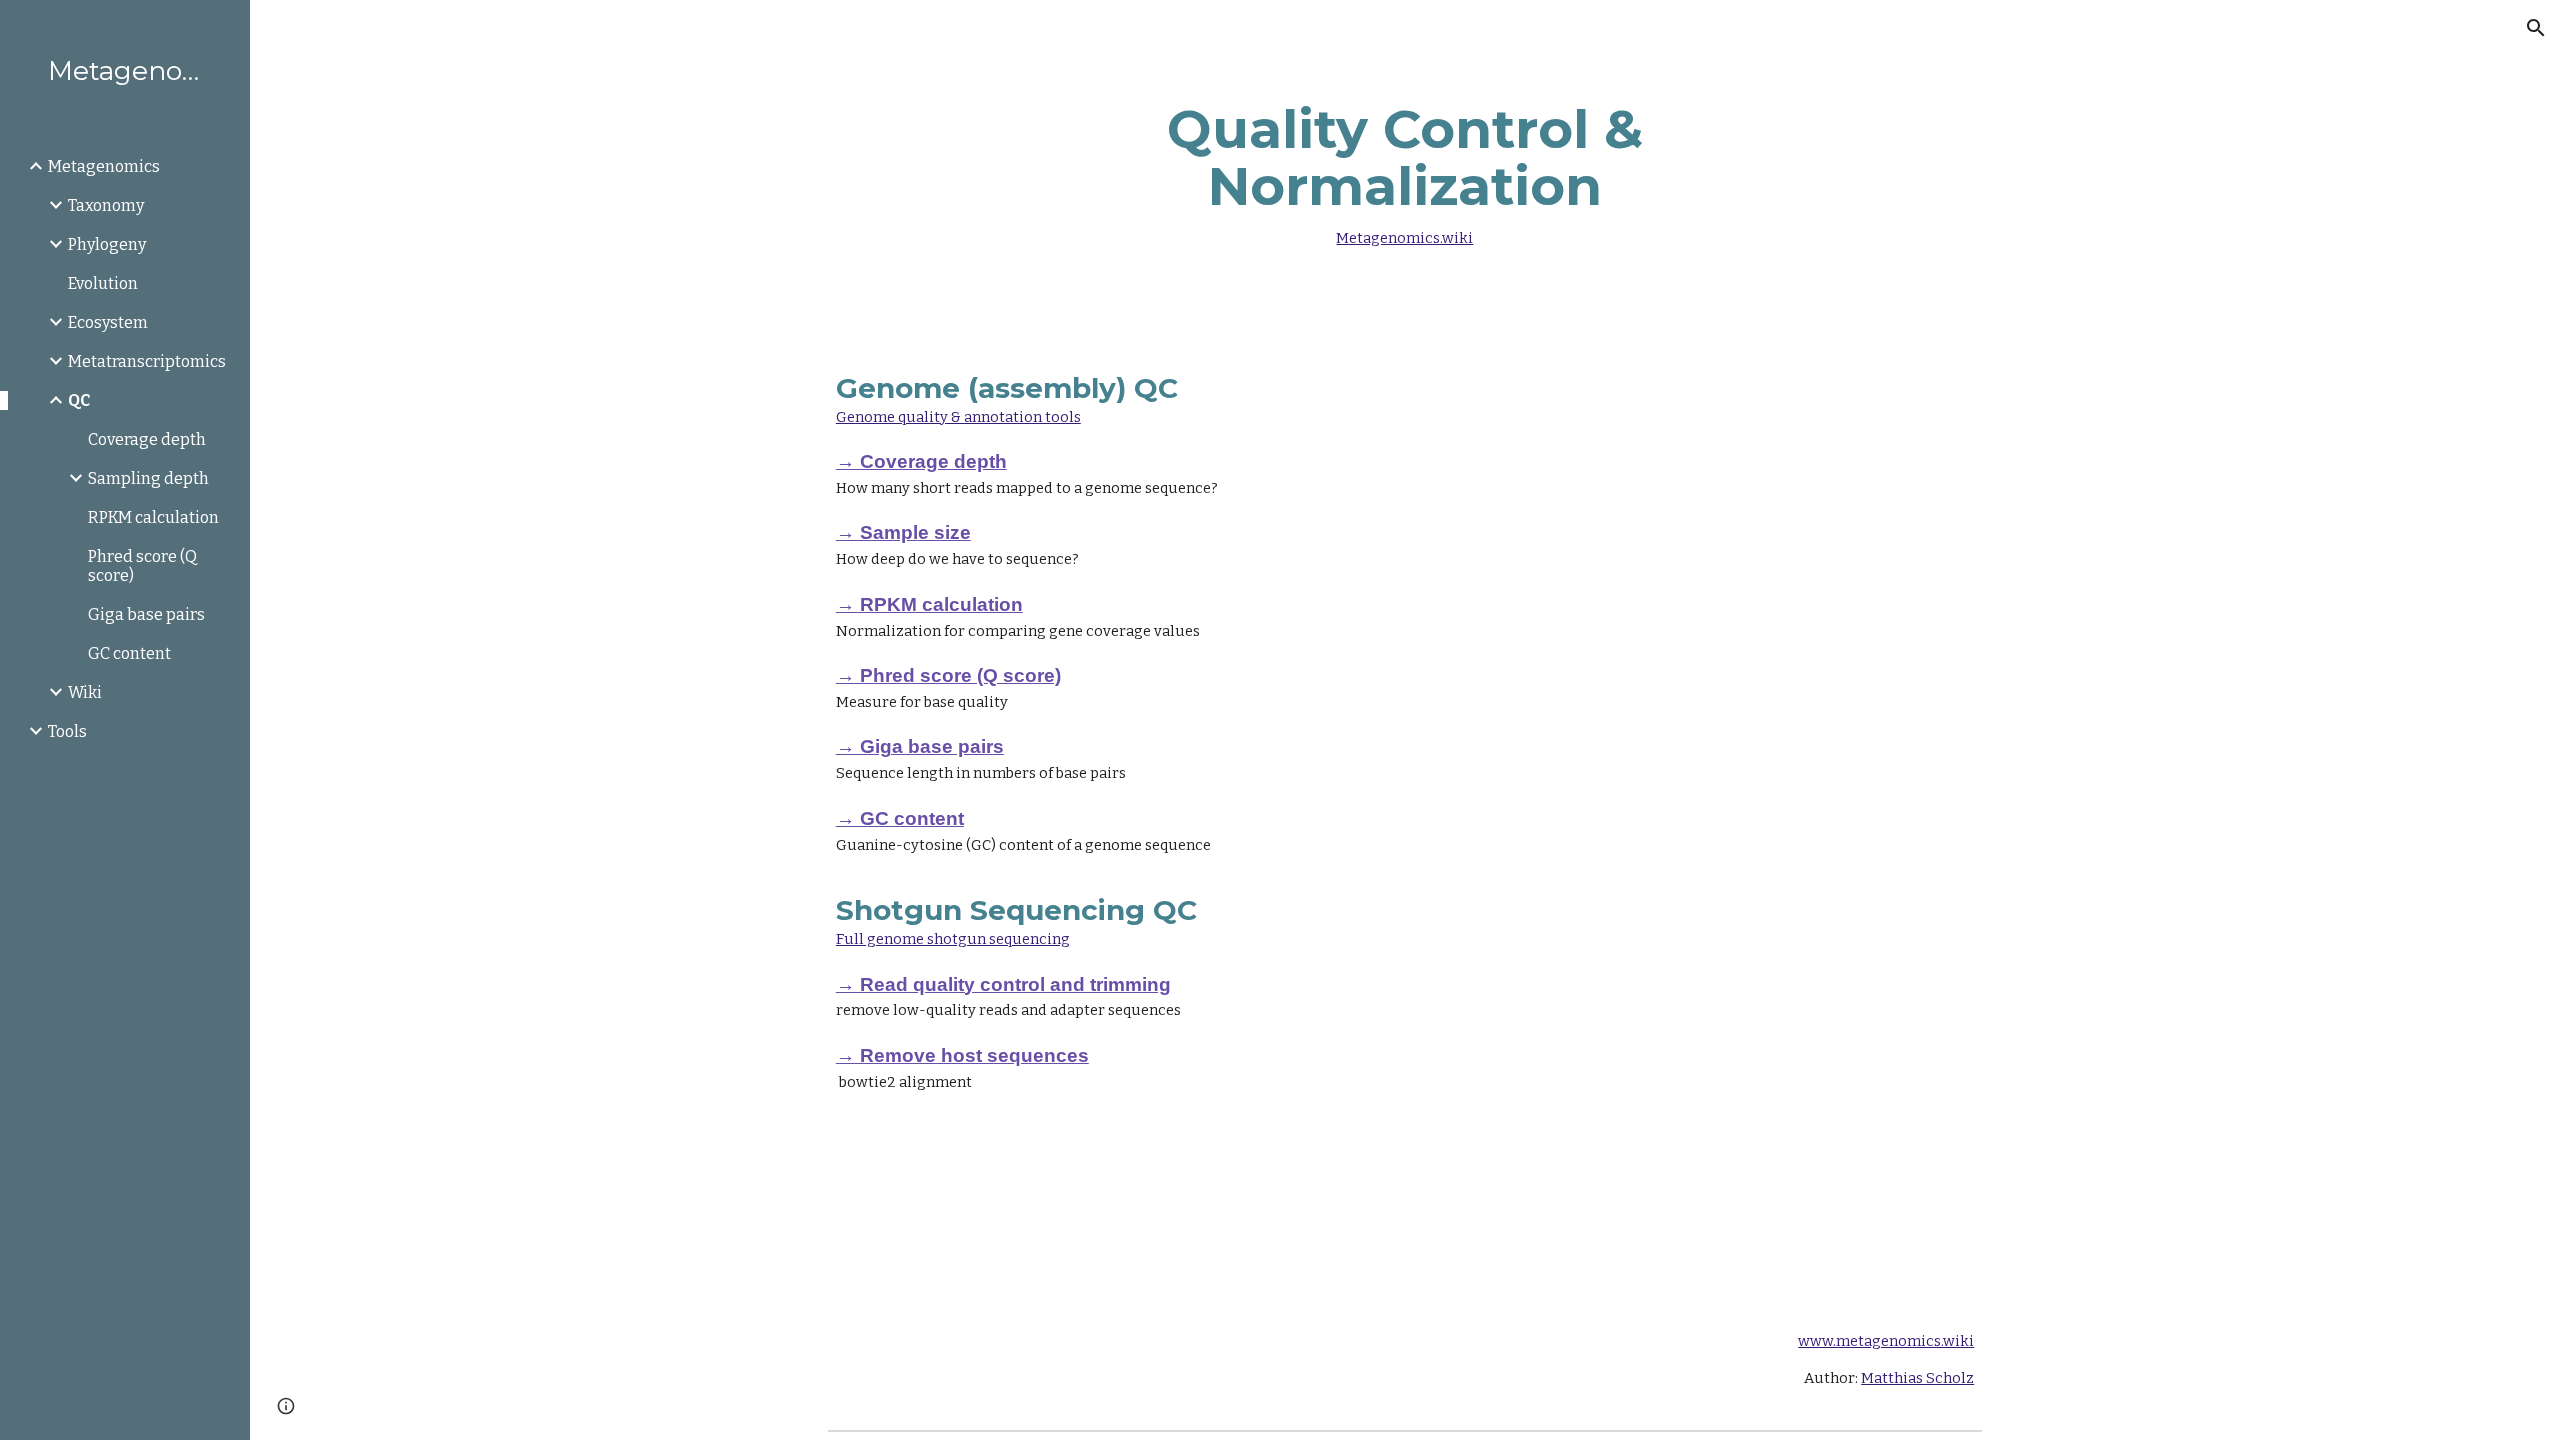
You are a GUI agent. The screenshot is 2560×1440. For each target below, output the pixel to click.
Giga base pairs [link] (146, 614)
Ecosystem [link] (108, 322)
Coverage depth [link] (147, 439)
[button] (2536, 28)
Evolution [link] (103, 283)
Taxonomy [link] (106, 205)
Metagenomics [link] (104, 166)
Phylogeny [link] (107, 244)
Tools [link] (67, 731)
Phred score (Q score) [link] (142, 566)
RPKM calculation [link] (153, 517)
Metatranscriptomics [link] (147, 361)
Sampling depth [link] (148, 478)
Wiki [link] (85, 692)
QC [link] (79, 400)
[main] (1405, 169)
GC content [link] (129, 653)
